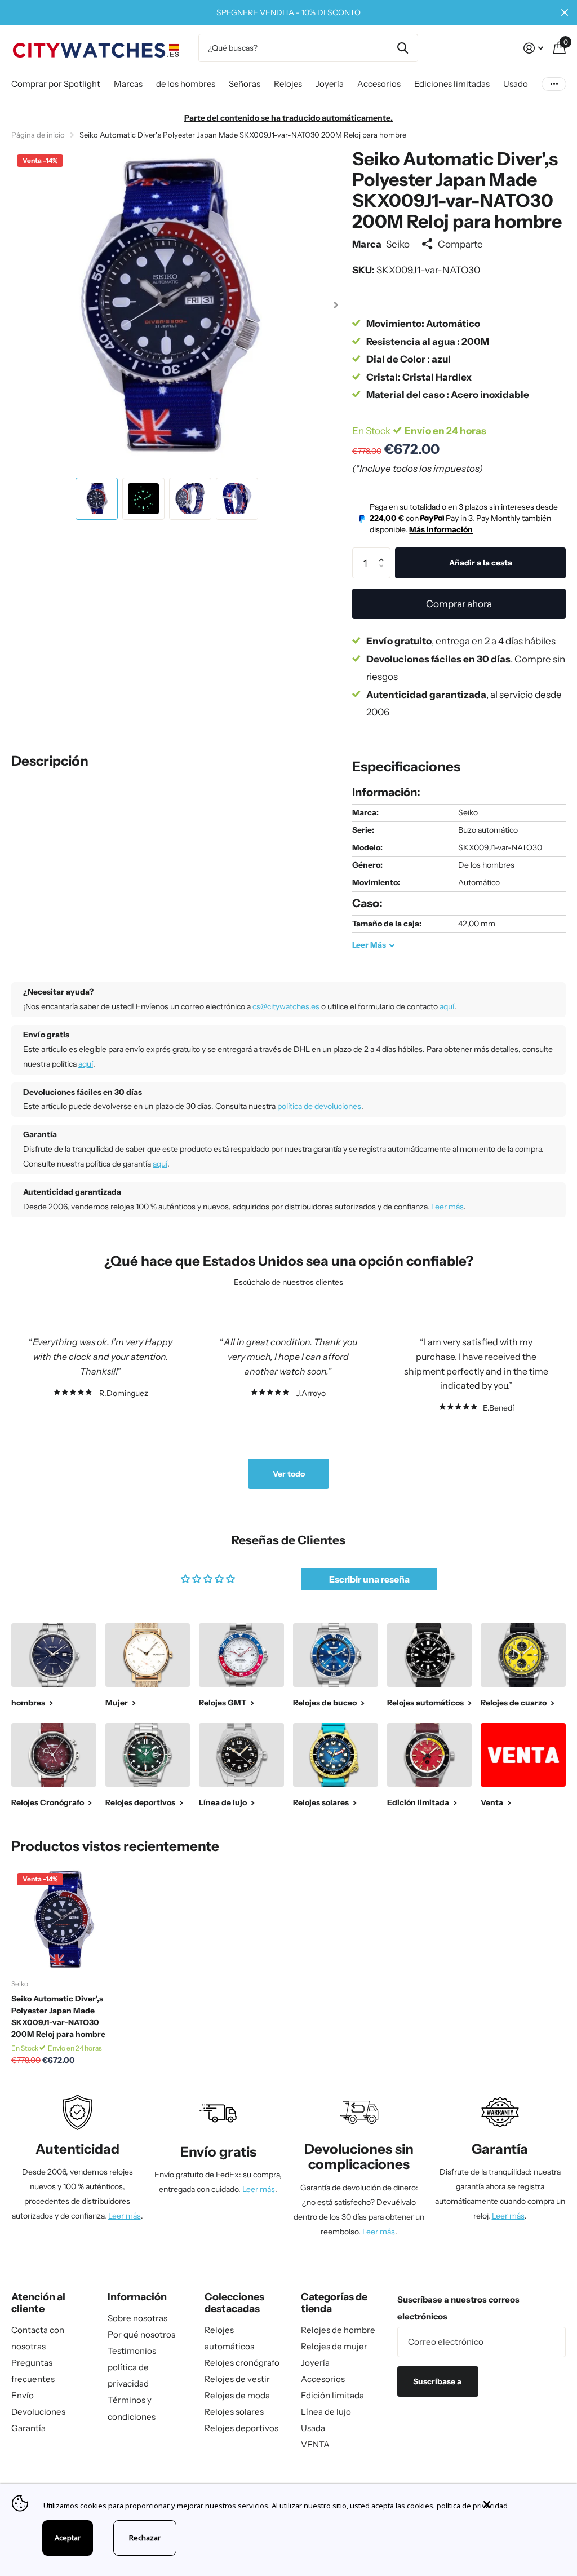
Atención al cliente (38, 2303)
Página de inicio (38, 135)
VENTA (315, 2444)
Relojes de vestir (237, 2379)
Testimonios (132, 2351)
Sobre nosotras (137, 2318)
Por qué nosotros (141, 2334)
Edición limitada (332, 2395)
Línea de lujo (326, 2412)
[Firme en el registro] (533, 48)
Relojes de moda (237, 2395)
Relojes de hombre (338, 2330)
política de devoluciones (319, 1106)
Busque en (403, 48)
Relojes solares (234, 2412)
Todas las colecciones (56, 85)
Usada (313, 2428)
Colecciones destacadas (234, 2303)
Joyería (315, 2363)
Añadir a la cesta (481, 563)
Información (137, 2297)
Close (565, 12)
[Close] (522, 2504)
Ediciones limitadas (452, 84)
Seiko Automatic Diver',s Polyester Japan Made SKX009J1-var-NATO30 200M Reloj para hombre (58, 2016)
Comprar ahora (459, 604)
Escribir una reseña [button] (369, 1579)
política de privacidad (472, 2506)
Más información (441, 529)
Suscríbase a (438, 2381)
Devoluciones (38, 2412)
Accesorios (323, 2379)
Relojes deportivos (241, 2428)
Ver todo (289, 1474)
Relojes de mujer (334, 2346)
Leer (369, 945)
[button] (336, 305)
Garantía (28, 2428)
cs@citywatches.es (287, 1006)
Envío (23, 2395)
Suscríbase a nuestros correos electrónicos (458, 2308)
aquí (447, 1006)
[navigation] (97, 499)
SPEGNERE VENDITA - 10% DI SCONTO (288, 12)
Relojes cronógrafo (242, 2363)
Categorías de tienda (334, 2303)
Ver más (554, 84)
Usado (516, 84)
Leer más (447, 1207)
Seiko (398, 244)
